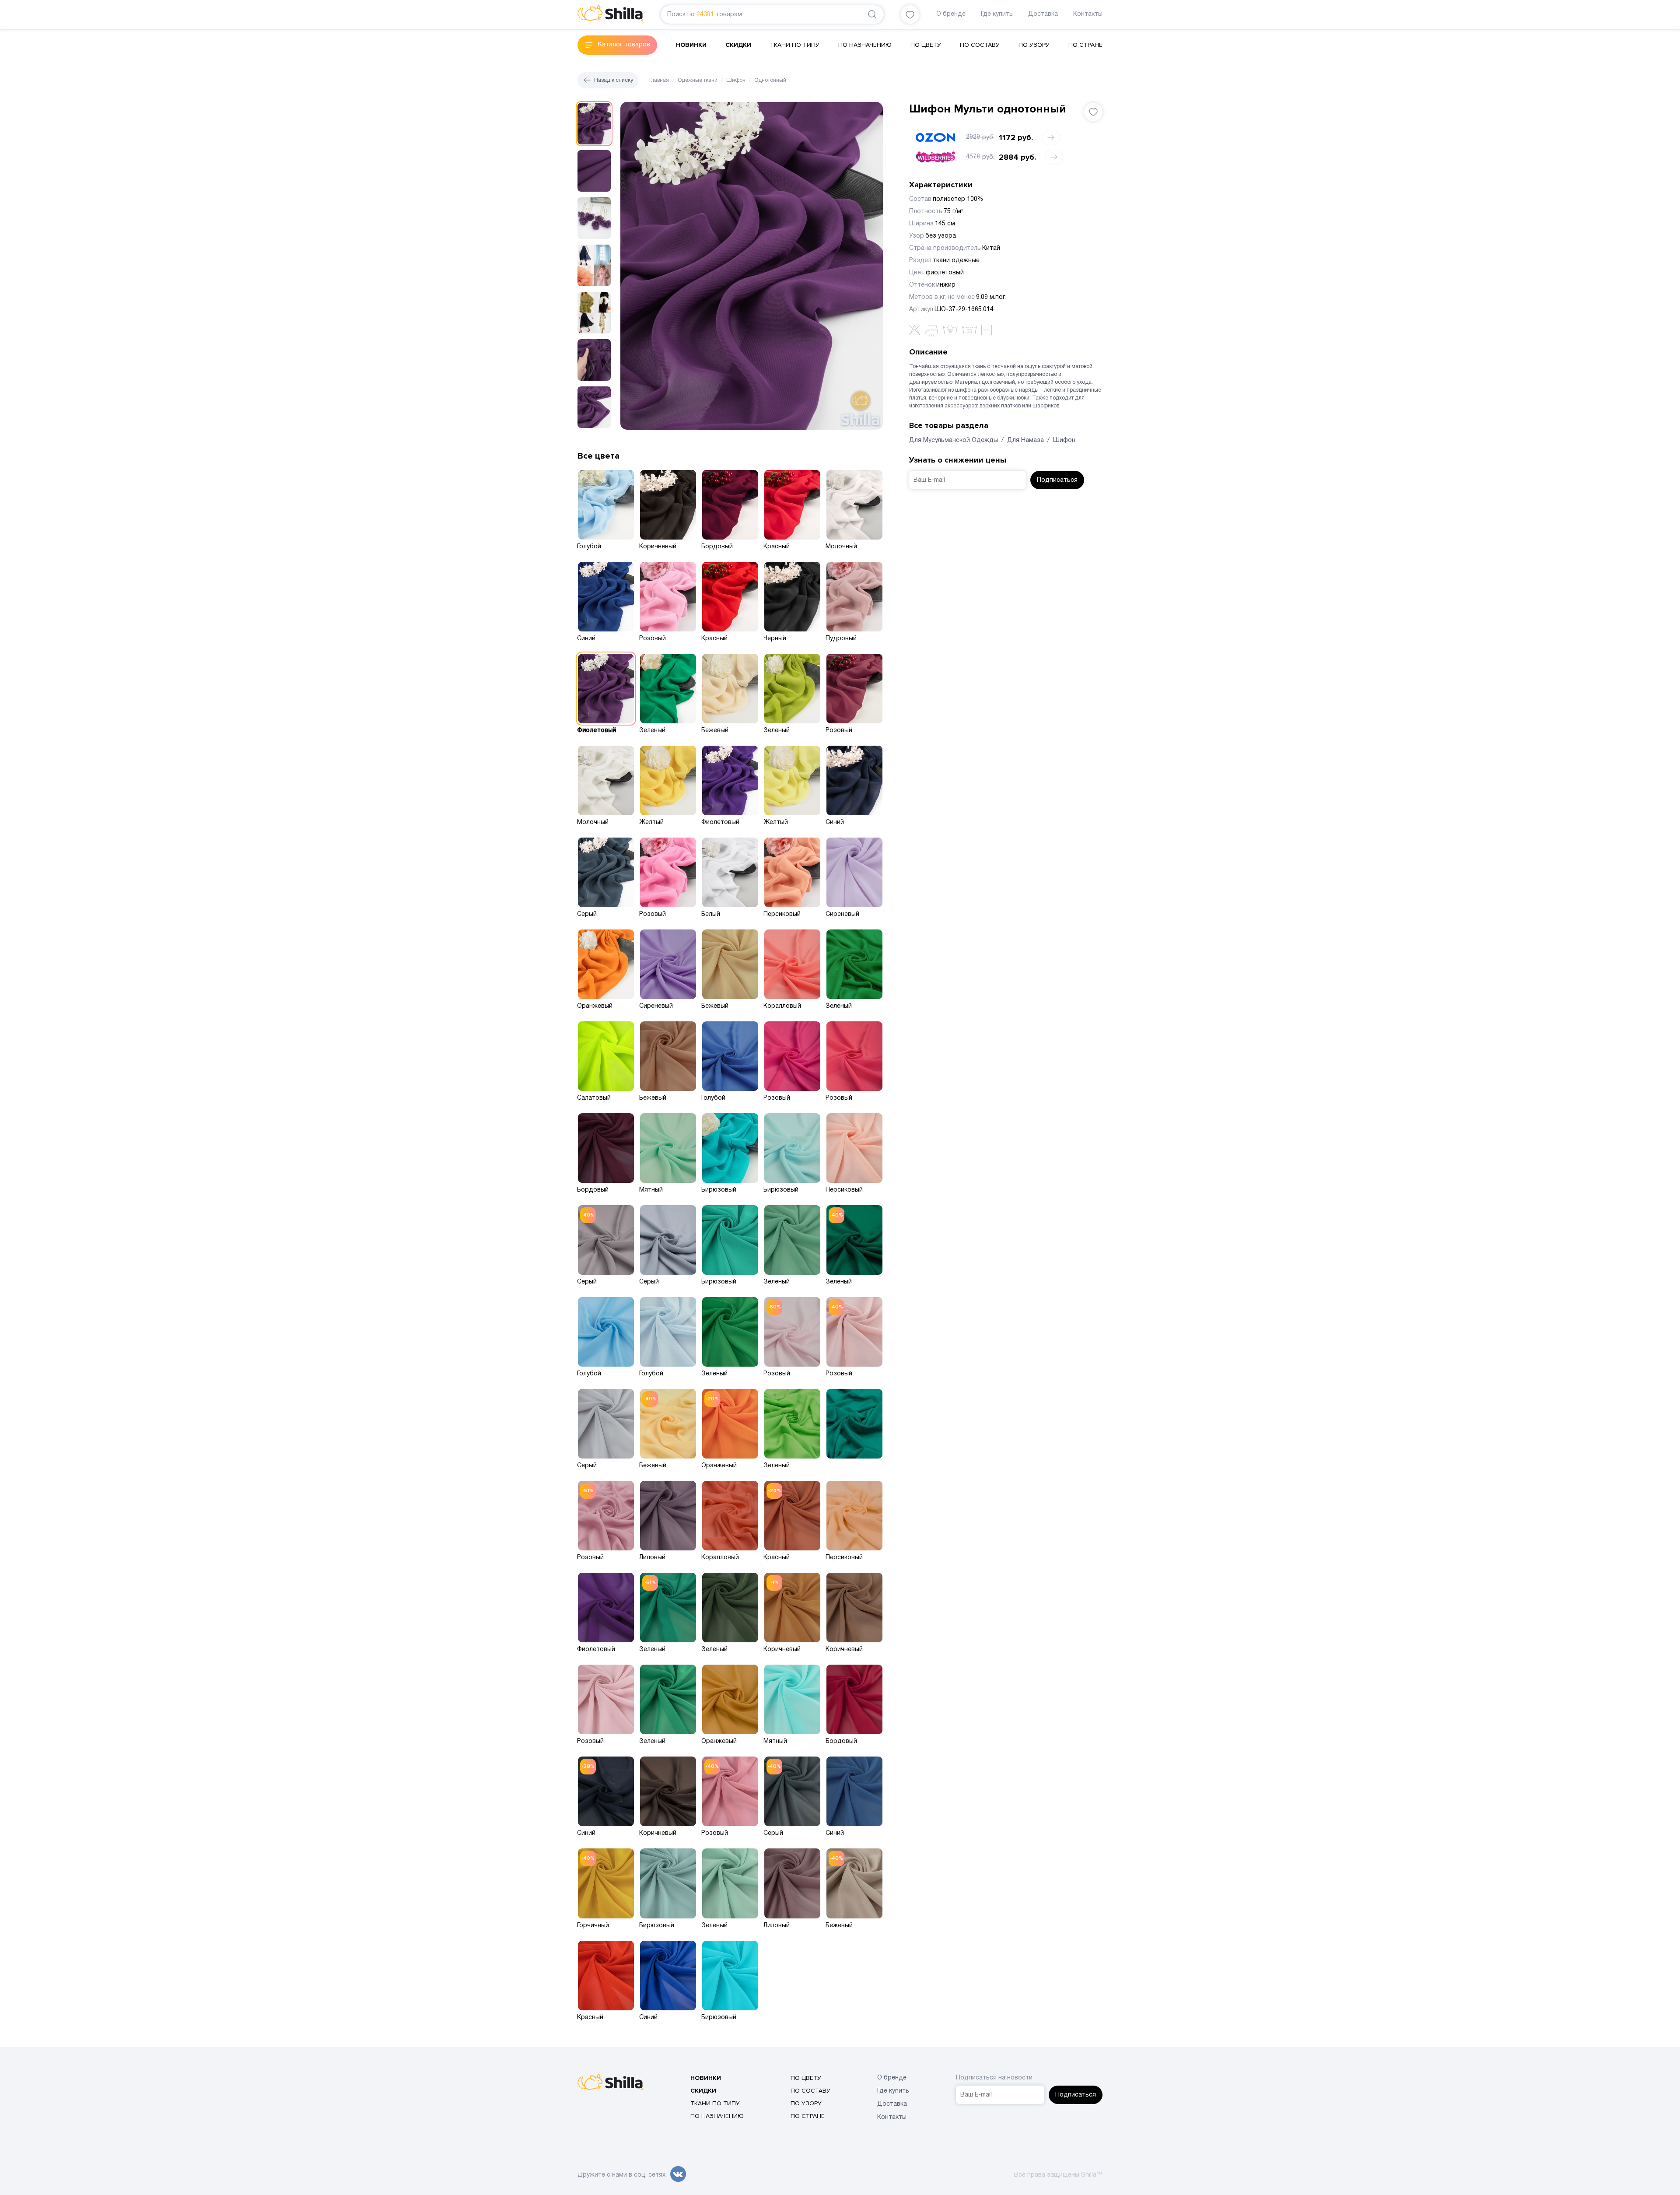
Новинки (691, 45)
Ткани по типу (795, 45)
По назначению (865, 45)
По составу (980, 45)
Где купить (997, 14)
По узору (1034, 45)
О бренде (951, 14)
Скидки (738, 45)
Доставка (1043, 14)
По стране (1085, 45)
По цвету (926, 45)
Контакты (1088, 14)
